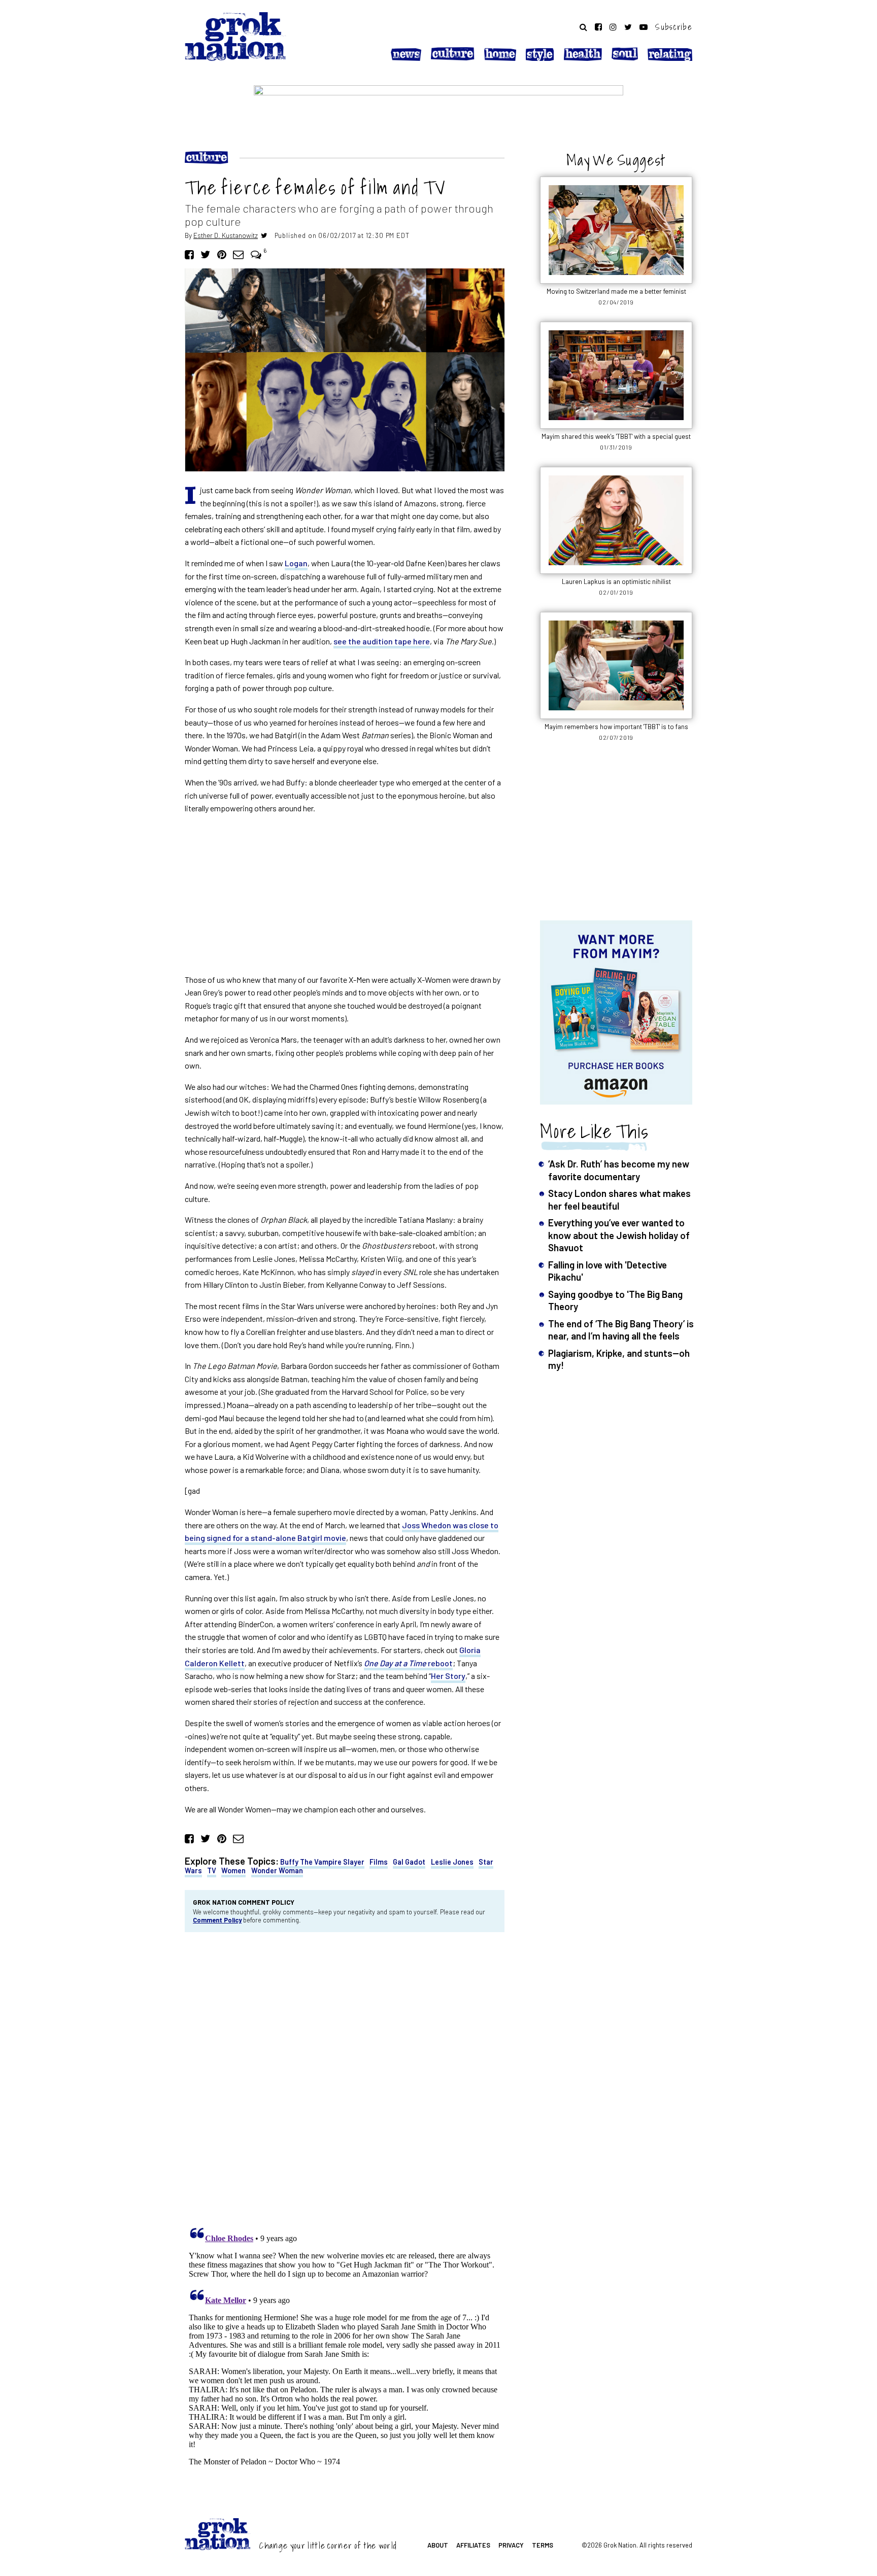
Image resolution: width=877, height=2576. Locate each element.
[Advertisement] (345, 894)
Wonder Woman (277, 1870)
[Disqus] (345, 2077)
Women (233, 1870)
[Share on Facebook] (189, 254)
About (438, 2545)
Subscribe (674, 27)
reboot (408, 1663)
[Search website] (583, 27)
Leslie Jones (452, 1862)
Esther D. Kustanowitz (226, 235)
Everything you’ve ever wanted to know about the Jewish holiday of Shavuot (619, 1235)
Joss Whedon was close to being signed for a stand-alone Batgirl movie (342, 1532)
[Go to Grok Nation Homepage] (235, 37)
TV (212, 1870)
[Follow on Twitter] (628, 27)
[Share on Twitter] (205, 254)
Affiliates (473, 2545)
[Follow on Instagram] (613, 27)
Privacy (511, 2545)
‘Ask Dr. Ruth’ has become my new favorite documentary (619, 1170)
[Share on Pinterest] (222, 254)
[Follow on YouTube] (644, 27)
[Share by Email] (238, 254)
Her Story (448, 1676)
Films (379, 1862)
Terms (543, 2545)
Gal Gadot (409, 1862)
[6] (256, 254)
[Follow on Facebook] (598, 27)
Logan (296, 563)
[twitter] (264, 235)
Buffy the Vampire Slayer (322, 1862)
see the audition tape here (382, 641)
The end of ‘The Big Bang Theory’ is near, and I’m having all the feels (621, 1330)
